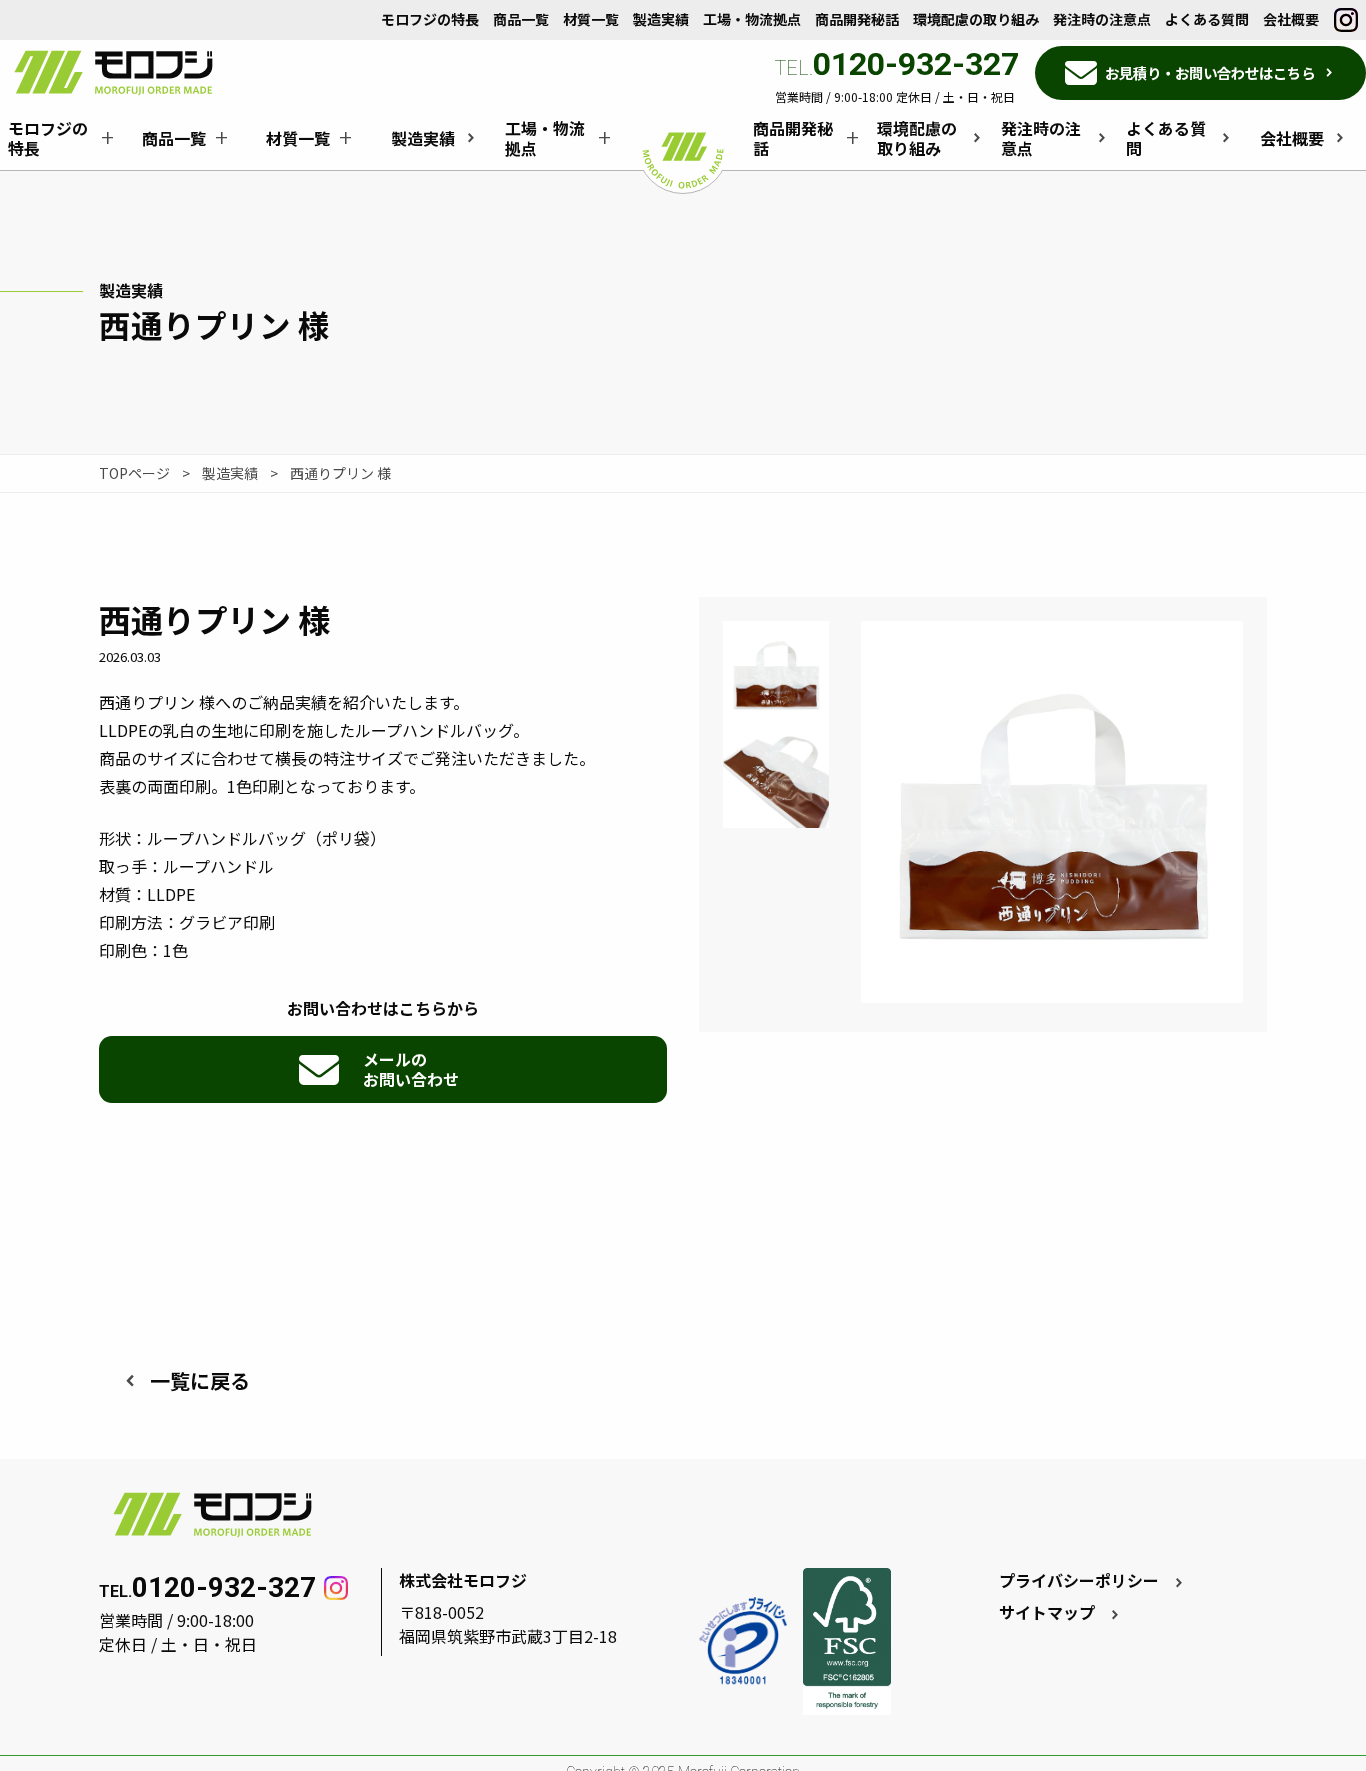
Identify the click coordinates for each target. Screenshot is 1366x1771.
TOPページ (134, 473)
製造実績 (230, 473)
